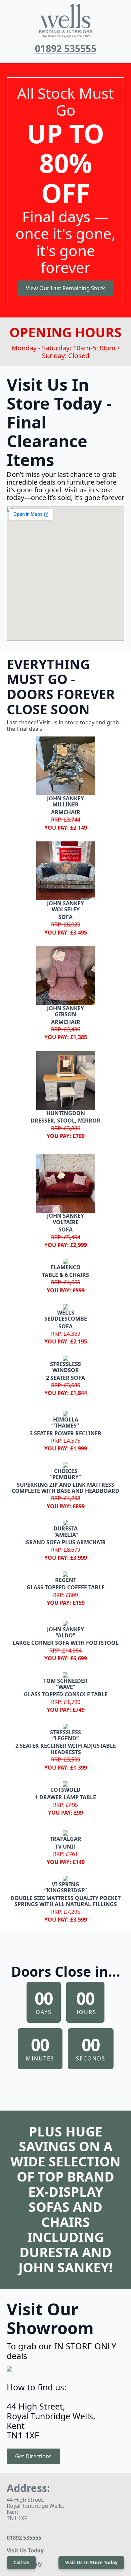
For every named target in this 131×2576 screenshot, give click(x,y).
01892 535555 (66, 48)
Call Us (21, 2562)
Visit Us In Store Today (91, 2562)
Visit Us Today (25, 2550)
